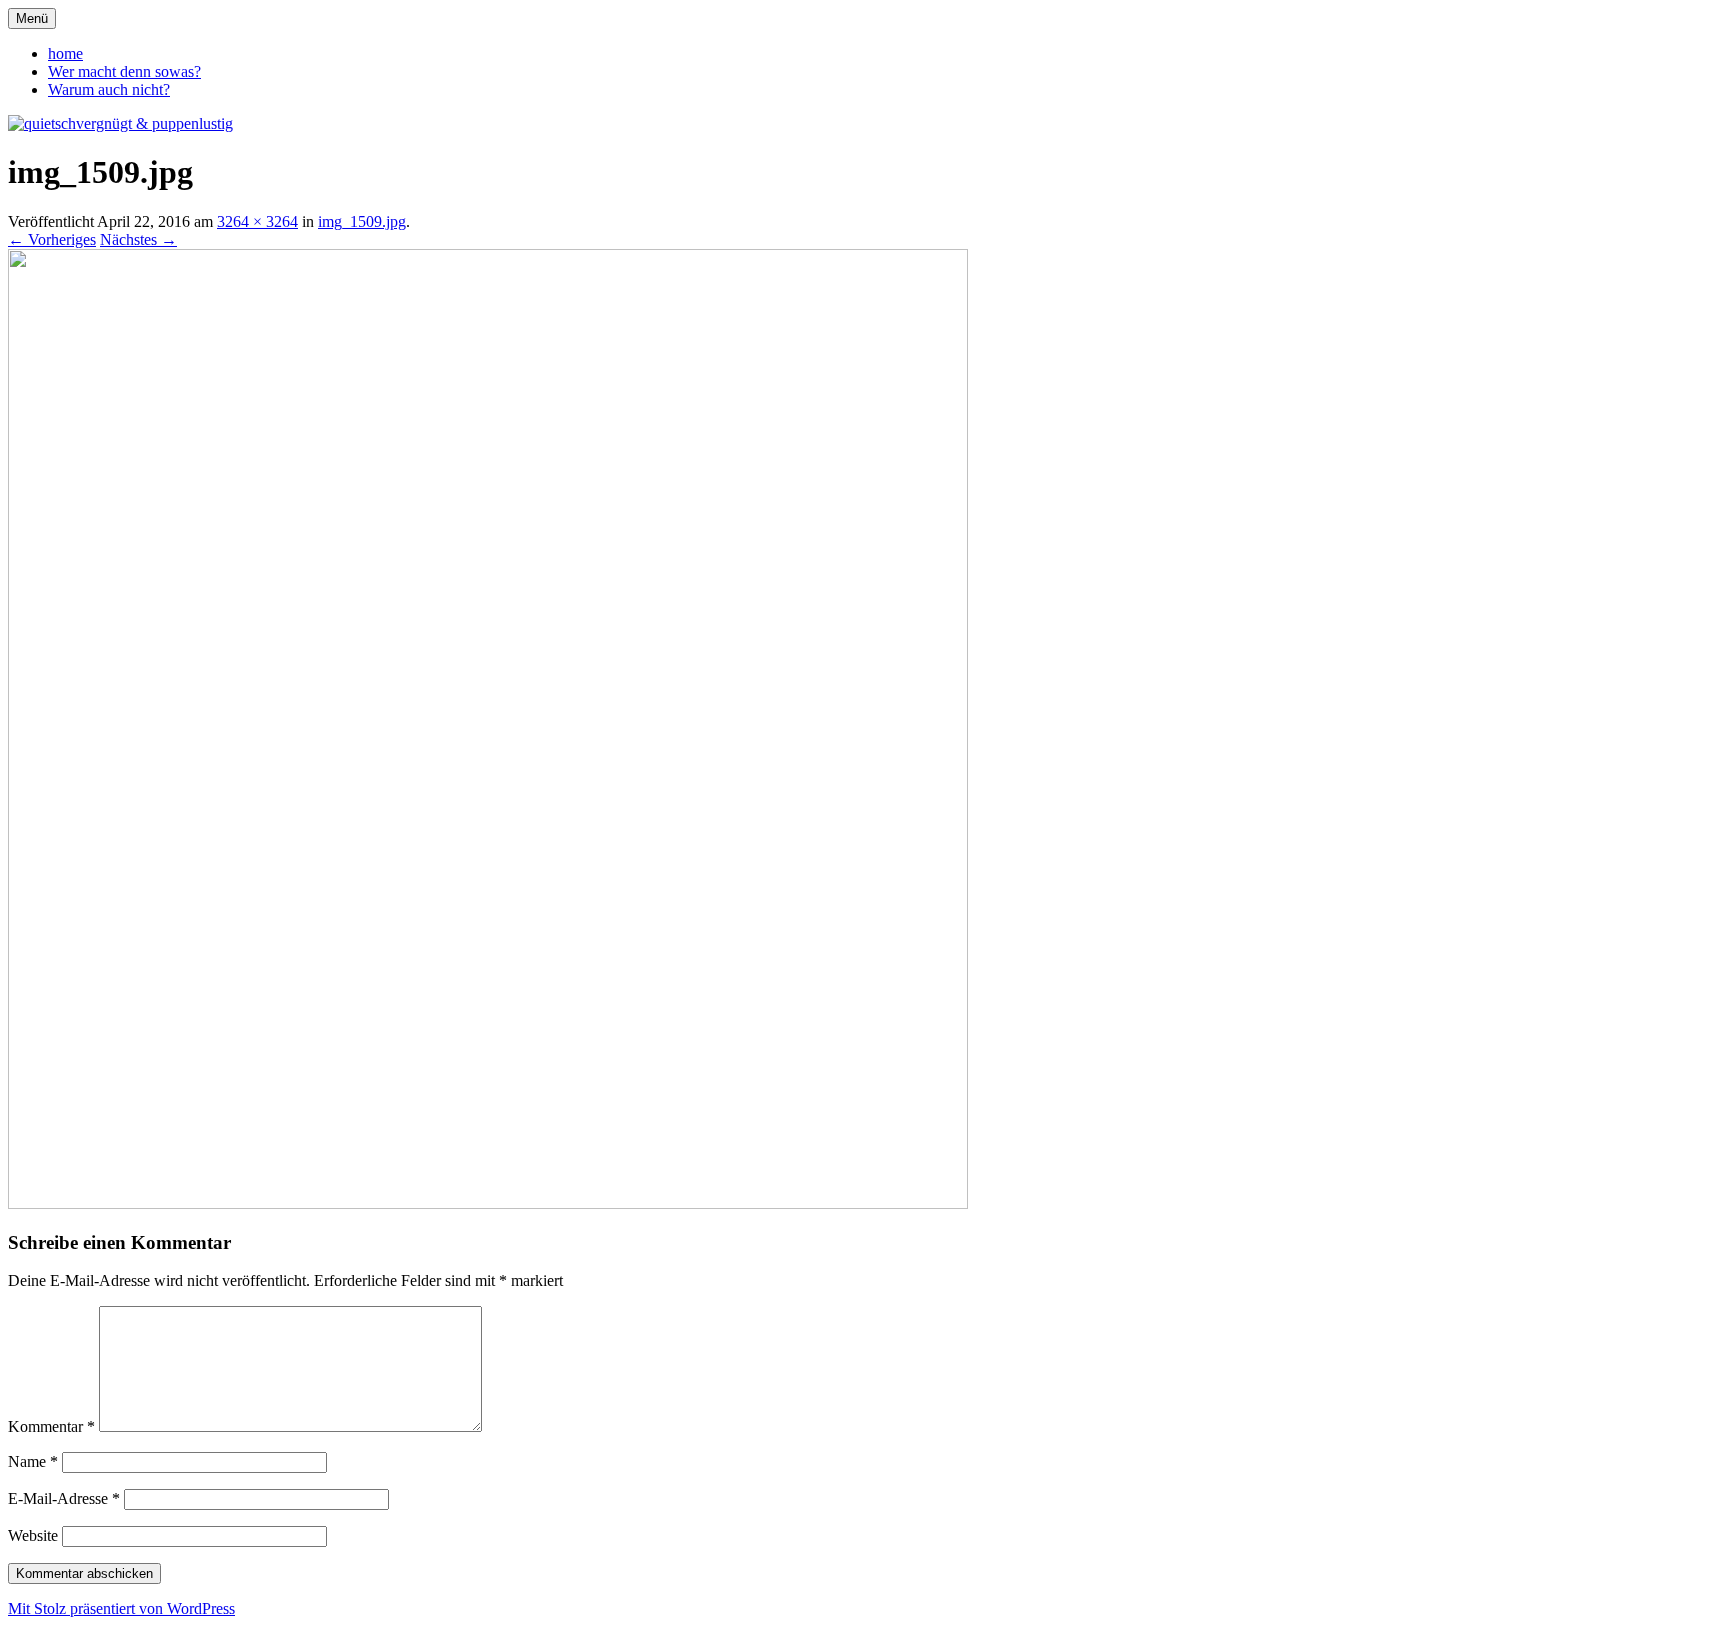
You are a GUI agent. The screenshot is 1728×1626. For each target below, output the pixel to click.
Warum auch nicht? (109, 89)
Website (33, 1535)
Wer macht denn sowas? (124, 71)
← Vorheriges (52, 239)
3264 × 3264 (257, 221)
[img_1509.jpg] (488, 1203)
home (65, 53)
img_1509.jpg (362, 221)
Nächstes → (138, 239)
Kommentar (51, 1426)
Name (33, 1461)
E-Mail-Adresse (64, 1498)
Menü (32, 18)
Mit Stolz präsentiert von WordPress (121, 1608)
